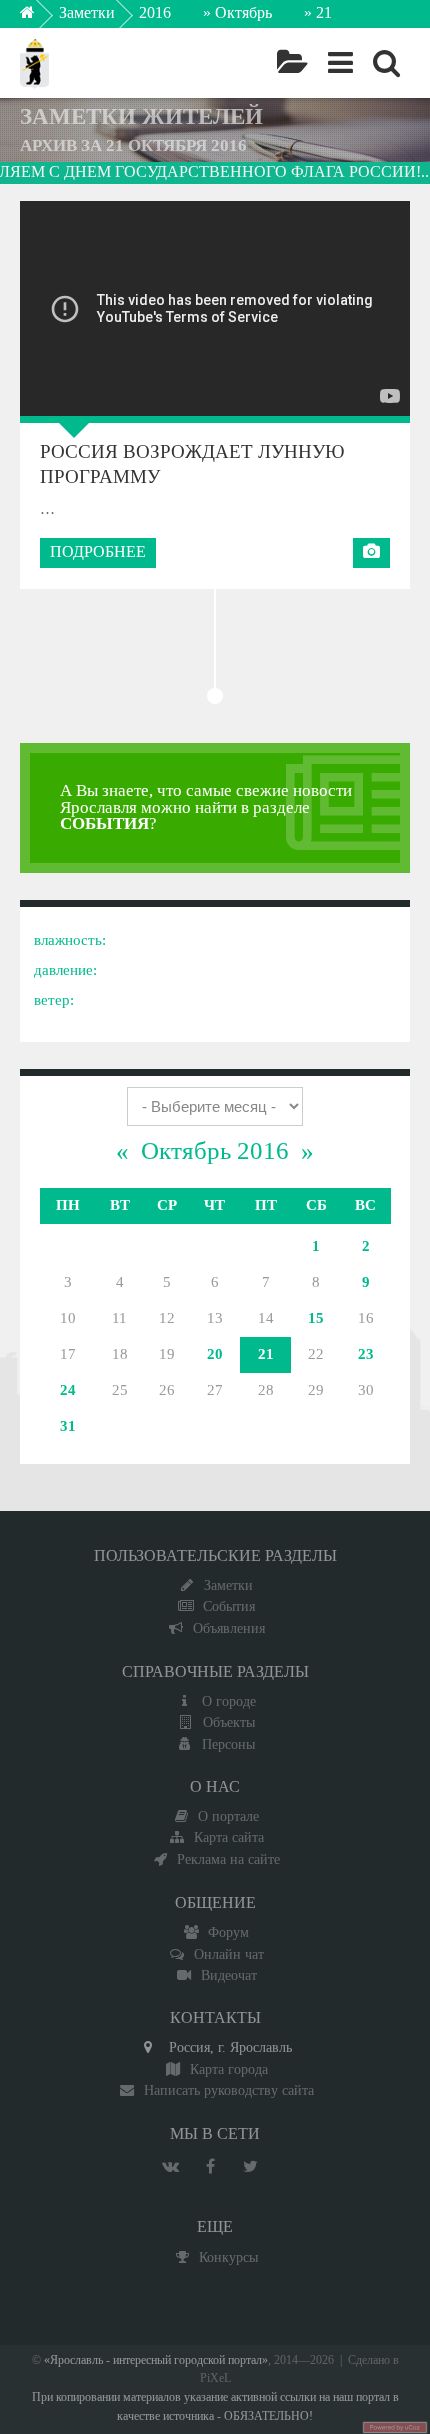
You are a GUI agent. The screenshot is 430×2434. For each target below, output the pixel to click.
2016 (155, 12)
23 (366, 1354)
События (229, 1606)
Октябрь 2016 (215, 1150)
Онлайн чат (229, 1954)
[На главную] (41, 18)
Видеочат (229, 1975)
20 (215, 1354)
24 (68, 1390)
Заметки (87, 12)
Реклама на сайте (228, 1859)
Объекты (229, 1722)
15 (316, 1318)
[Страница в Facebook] (210, 2167)
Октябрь (243, 12)
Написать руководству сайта (229, 2090)
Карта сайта (229, 1837)
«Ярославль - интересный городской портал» (156, 2360)
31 (68, 1426)
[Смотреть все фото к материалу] (371, 553)
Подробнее (98, 551)
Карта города (229, 2069)
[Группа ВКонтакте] (170, 2167)
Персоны (228, 1744)
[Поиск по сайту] (386, 63)
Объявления (229, 1628)
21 (266, 1354)
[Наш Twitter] (250, 2167)
